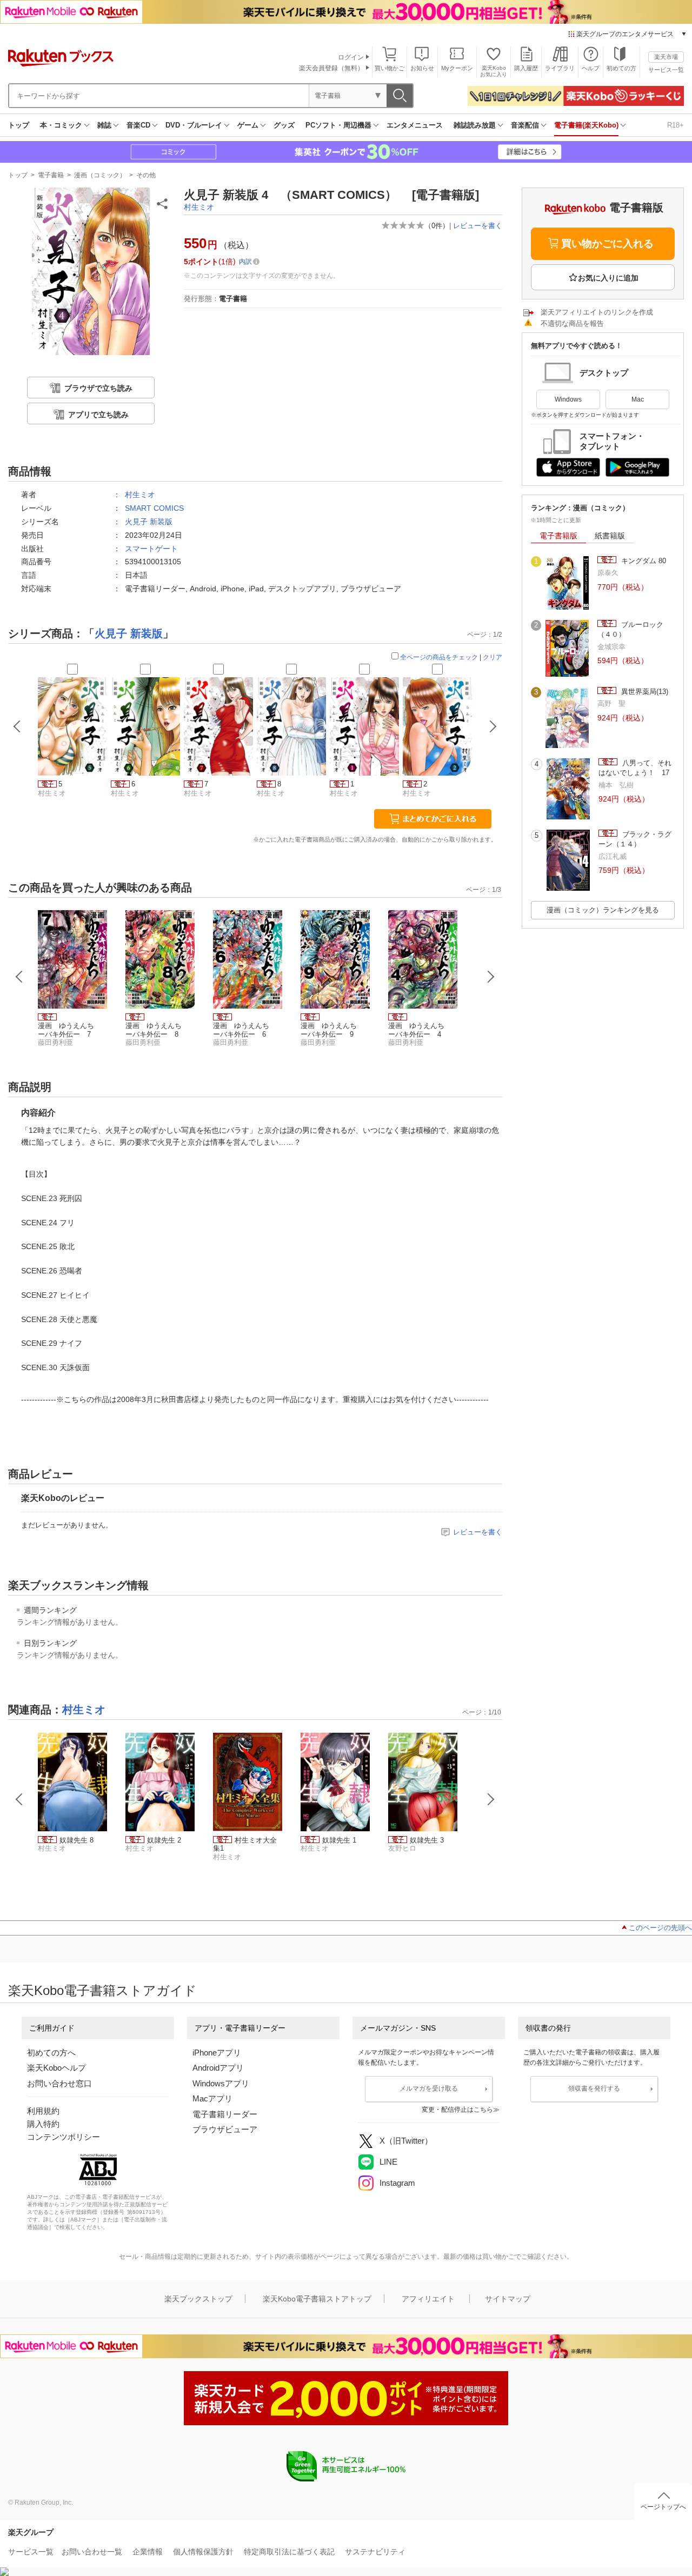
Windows (568, 399)
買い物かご (390, 68)
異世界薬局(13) (644, 692)
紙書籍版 (610, 536)
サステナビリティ (375, 2552)
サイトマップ (508, 2299)
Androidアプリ (218, 2068)
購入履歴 (526, 68)
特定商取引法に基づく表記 (289, 2552)
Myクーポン (457, 68)
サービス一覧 (666, 70)
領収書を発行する (594, 2088)
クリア (493, 657)
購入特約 (43, 2124)
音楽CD (138, 125)
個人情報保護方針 (203, 2552)
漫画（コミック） (100, 175)
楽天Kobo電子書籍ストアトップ (317, 2299)
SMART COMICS (154, 508)
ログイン (351, 57)
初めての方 (621, 68)
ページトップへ (663, 2507)
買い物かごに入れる (607, 243)
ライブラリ (560, 68)
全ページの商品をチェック (439, 657)
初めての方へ (51, 2053)
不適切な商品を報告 (572, 323)
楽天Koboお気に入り (494, 71)
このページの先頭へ (660, 1928)
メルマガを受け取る (429, 2088)
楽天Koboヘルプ (56, 2068)
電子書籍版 (558, 536)
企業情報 (148, 2552)
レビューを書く (478, 226)
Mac (638, 399)
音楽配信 (525, 125)
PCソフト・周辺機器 (338, 125)
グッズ (284, 125)
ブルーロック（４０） (630, 629)
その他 (146, 175)
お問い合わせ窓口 (59, 2083)
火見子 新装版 (149, 522)
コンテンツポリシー (64, 2137)
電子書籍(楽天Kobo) (586, 125)
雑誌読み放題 (475, 125)
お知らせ (422, 68)
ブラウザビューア (225, 2129)
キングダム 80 (643, 561)
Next (491, 977)
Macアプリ (212, 2098)
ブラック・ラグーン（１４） (635, 839)
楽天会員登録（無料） (331, 68)
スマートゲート (151, 549)
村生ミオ (199, 207)
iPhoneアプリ (217, 2053)
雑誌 (104, 125)
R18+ (676, 125)
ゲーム (248, 125)
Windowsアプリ (221, 2083)
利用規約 (43, 2111)
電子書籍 (51, 175)
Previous (19, 977)
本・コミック (61, 125)
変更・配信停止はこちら (457, 2110)
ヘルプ (591, 68)
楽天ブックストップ (198, 2299)
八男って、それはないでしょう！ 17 (635, 768)
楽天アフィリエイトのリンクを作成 (597, 312)
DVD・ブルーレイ (194, 125)
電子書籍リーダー (225, 2114)
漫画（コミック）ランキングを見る (603, 910)
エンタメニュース (415, 125)
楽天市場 (666, 57)
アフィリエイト (428, 2299)
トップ (19, 125)
